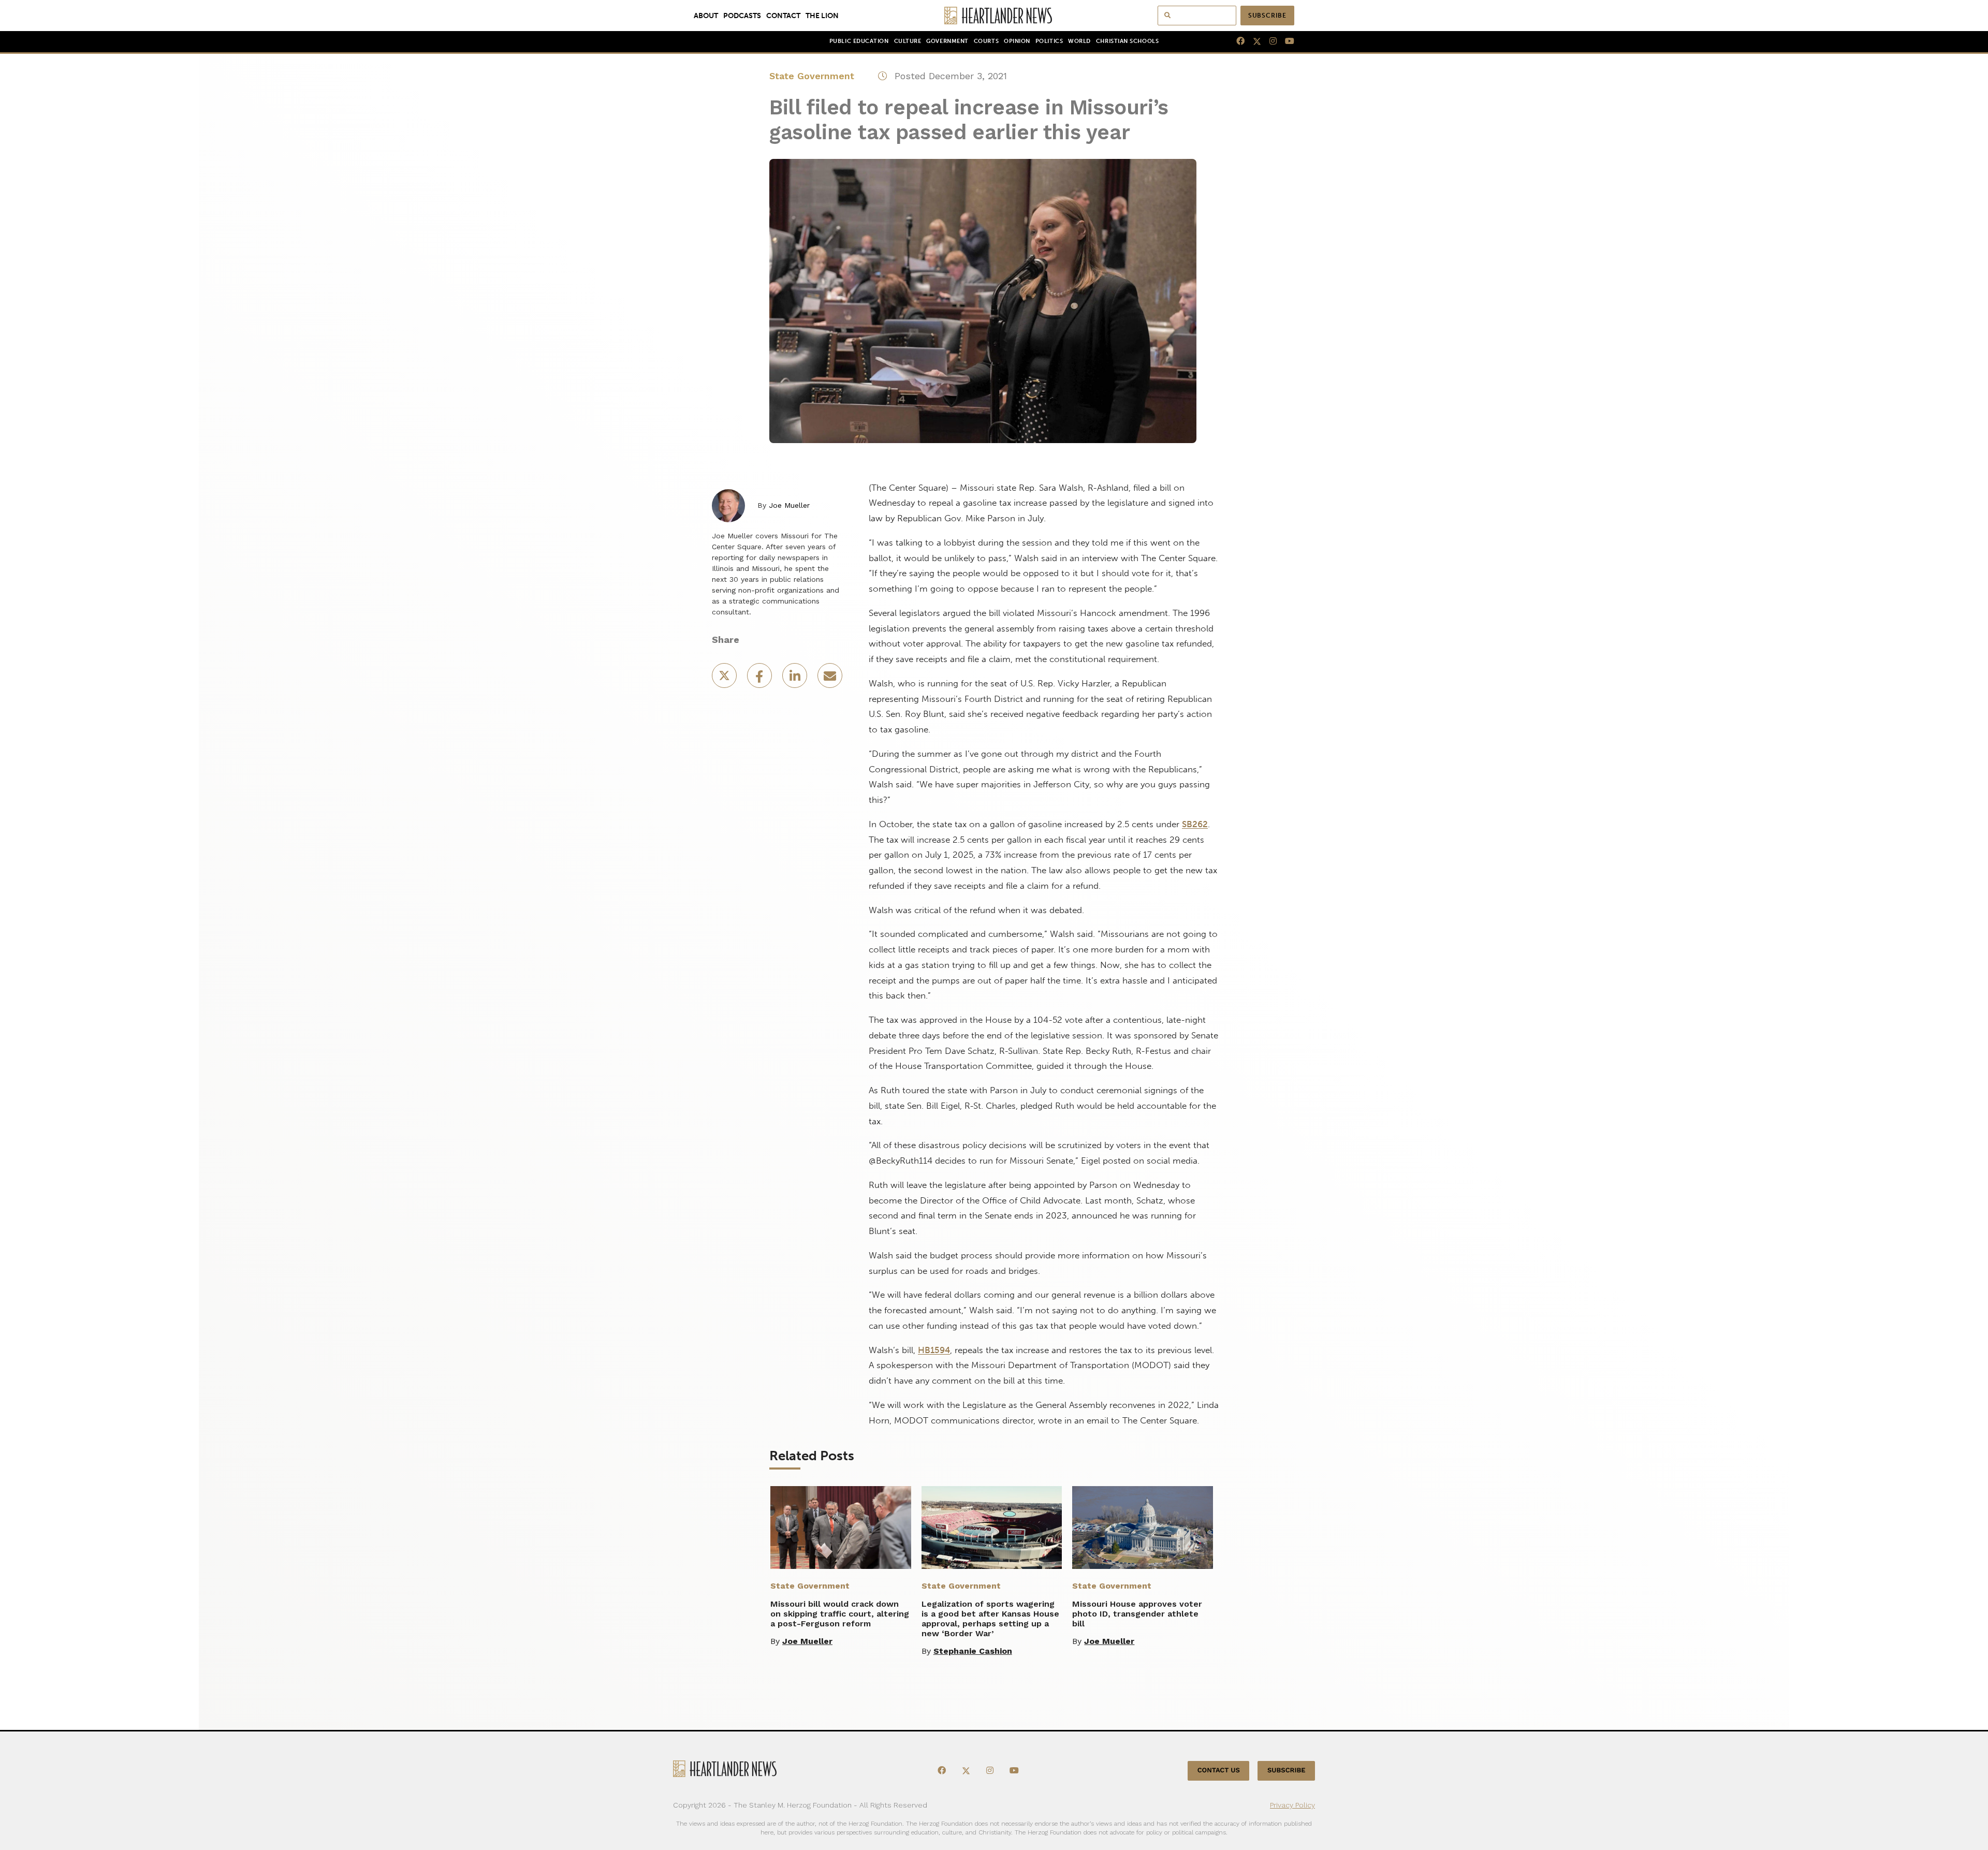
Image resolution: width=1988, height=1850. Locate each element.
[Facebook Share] (761, 679)
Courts (986, 41)
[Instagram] (1269, 41)
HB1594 (934, 1350)
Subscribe (1267, 16)
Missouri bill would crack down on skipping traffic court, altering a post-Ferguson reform (840, 1614)
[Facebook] (1236, 41)
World (1079, 41)
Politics (1049, 41)
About (706, 16)
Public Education (859, 41)
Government (947, 41)
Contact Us (1219, 1771)
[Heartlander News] (994, 16)
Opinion (1017, 41)
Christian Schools (1127, 41)
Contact (783, 16)
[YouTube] (1285, 41)
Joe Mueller (789, 505)
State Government (812, 76)
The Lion (822, 16)
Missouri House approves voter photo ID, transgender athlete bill (1137, 1614)
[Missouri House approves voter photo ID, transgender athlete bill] (1143, 1528)
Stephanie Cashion (973, 1651)
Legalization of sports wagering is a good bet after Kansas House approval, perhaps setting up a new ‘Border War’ (990, 1619)
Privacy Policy (1292, 1805)
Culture (908, 41)
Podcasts (742, 16)
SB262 (1195, 824)
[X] (1253, 41)
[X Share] (725, 679)
